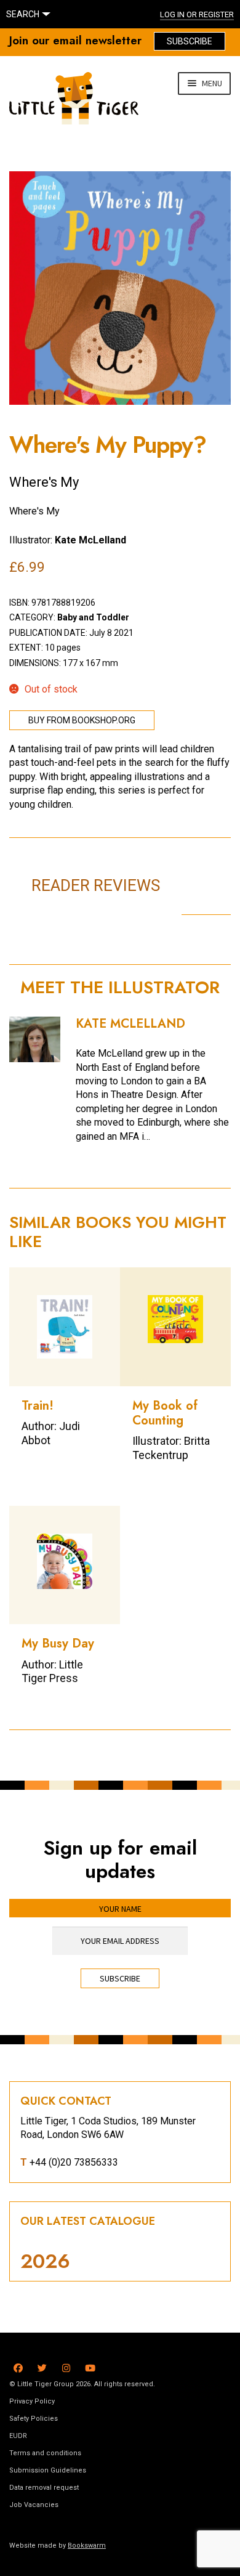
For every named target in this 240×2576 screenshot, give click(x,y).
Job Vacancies (34, 2505)
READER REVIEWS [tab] (96, 885)
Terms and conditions (45, 2453)
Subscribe (190, 41)
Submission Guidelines (48, 2470)
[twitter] (42, 2366)
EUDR (18, 2436)
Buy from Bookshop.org (82, 720)
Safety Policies (34, 2419)
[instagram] (66, 2366)
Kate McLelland (90, 540)
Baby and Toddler (93, 617)
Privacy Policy (32, 2401)
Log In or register (197, 14)
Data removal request (44, 2488)
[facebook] (18, 2366)
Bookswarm (87, 2546)
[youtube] (90, 2366)
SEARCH (23, 14)
